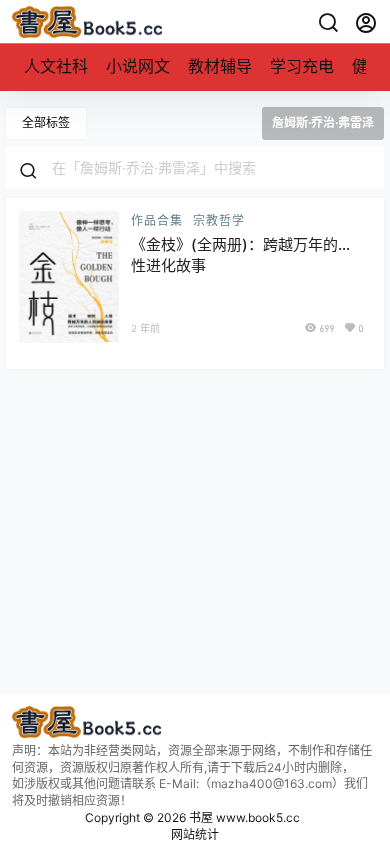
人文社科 (56, 66)
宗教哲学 (219, 220)
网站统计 (195, 834)
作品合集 (157, 220)
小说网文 (138, 66)
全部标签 (46, 122)
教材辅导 (220, 66)
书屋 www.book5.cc (243, 817)
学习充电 (302, 66)
